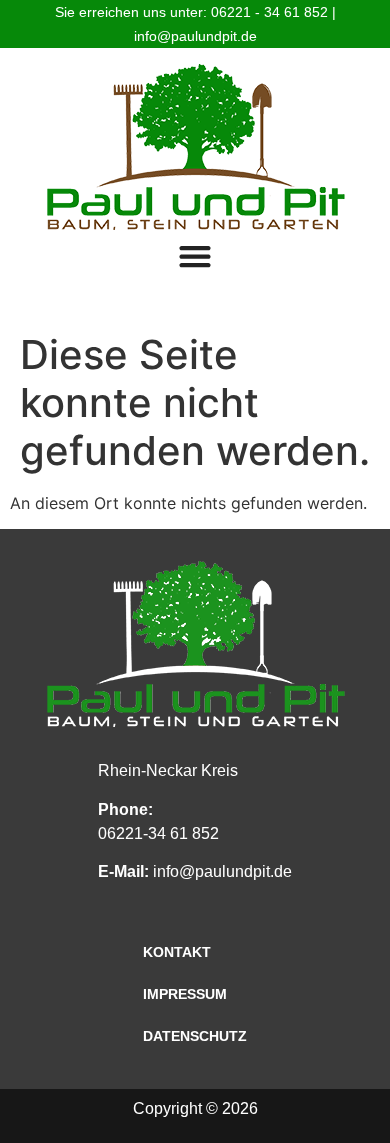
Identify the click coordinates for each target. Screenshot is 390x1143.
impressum (185, 994)
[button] (195, 255)
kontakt (177, 952)
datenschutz (195, 1036)
